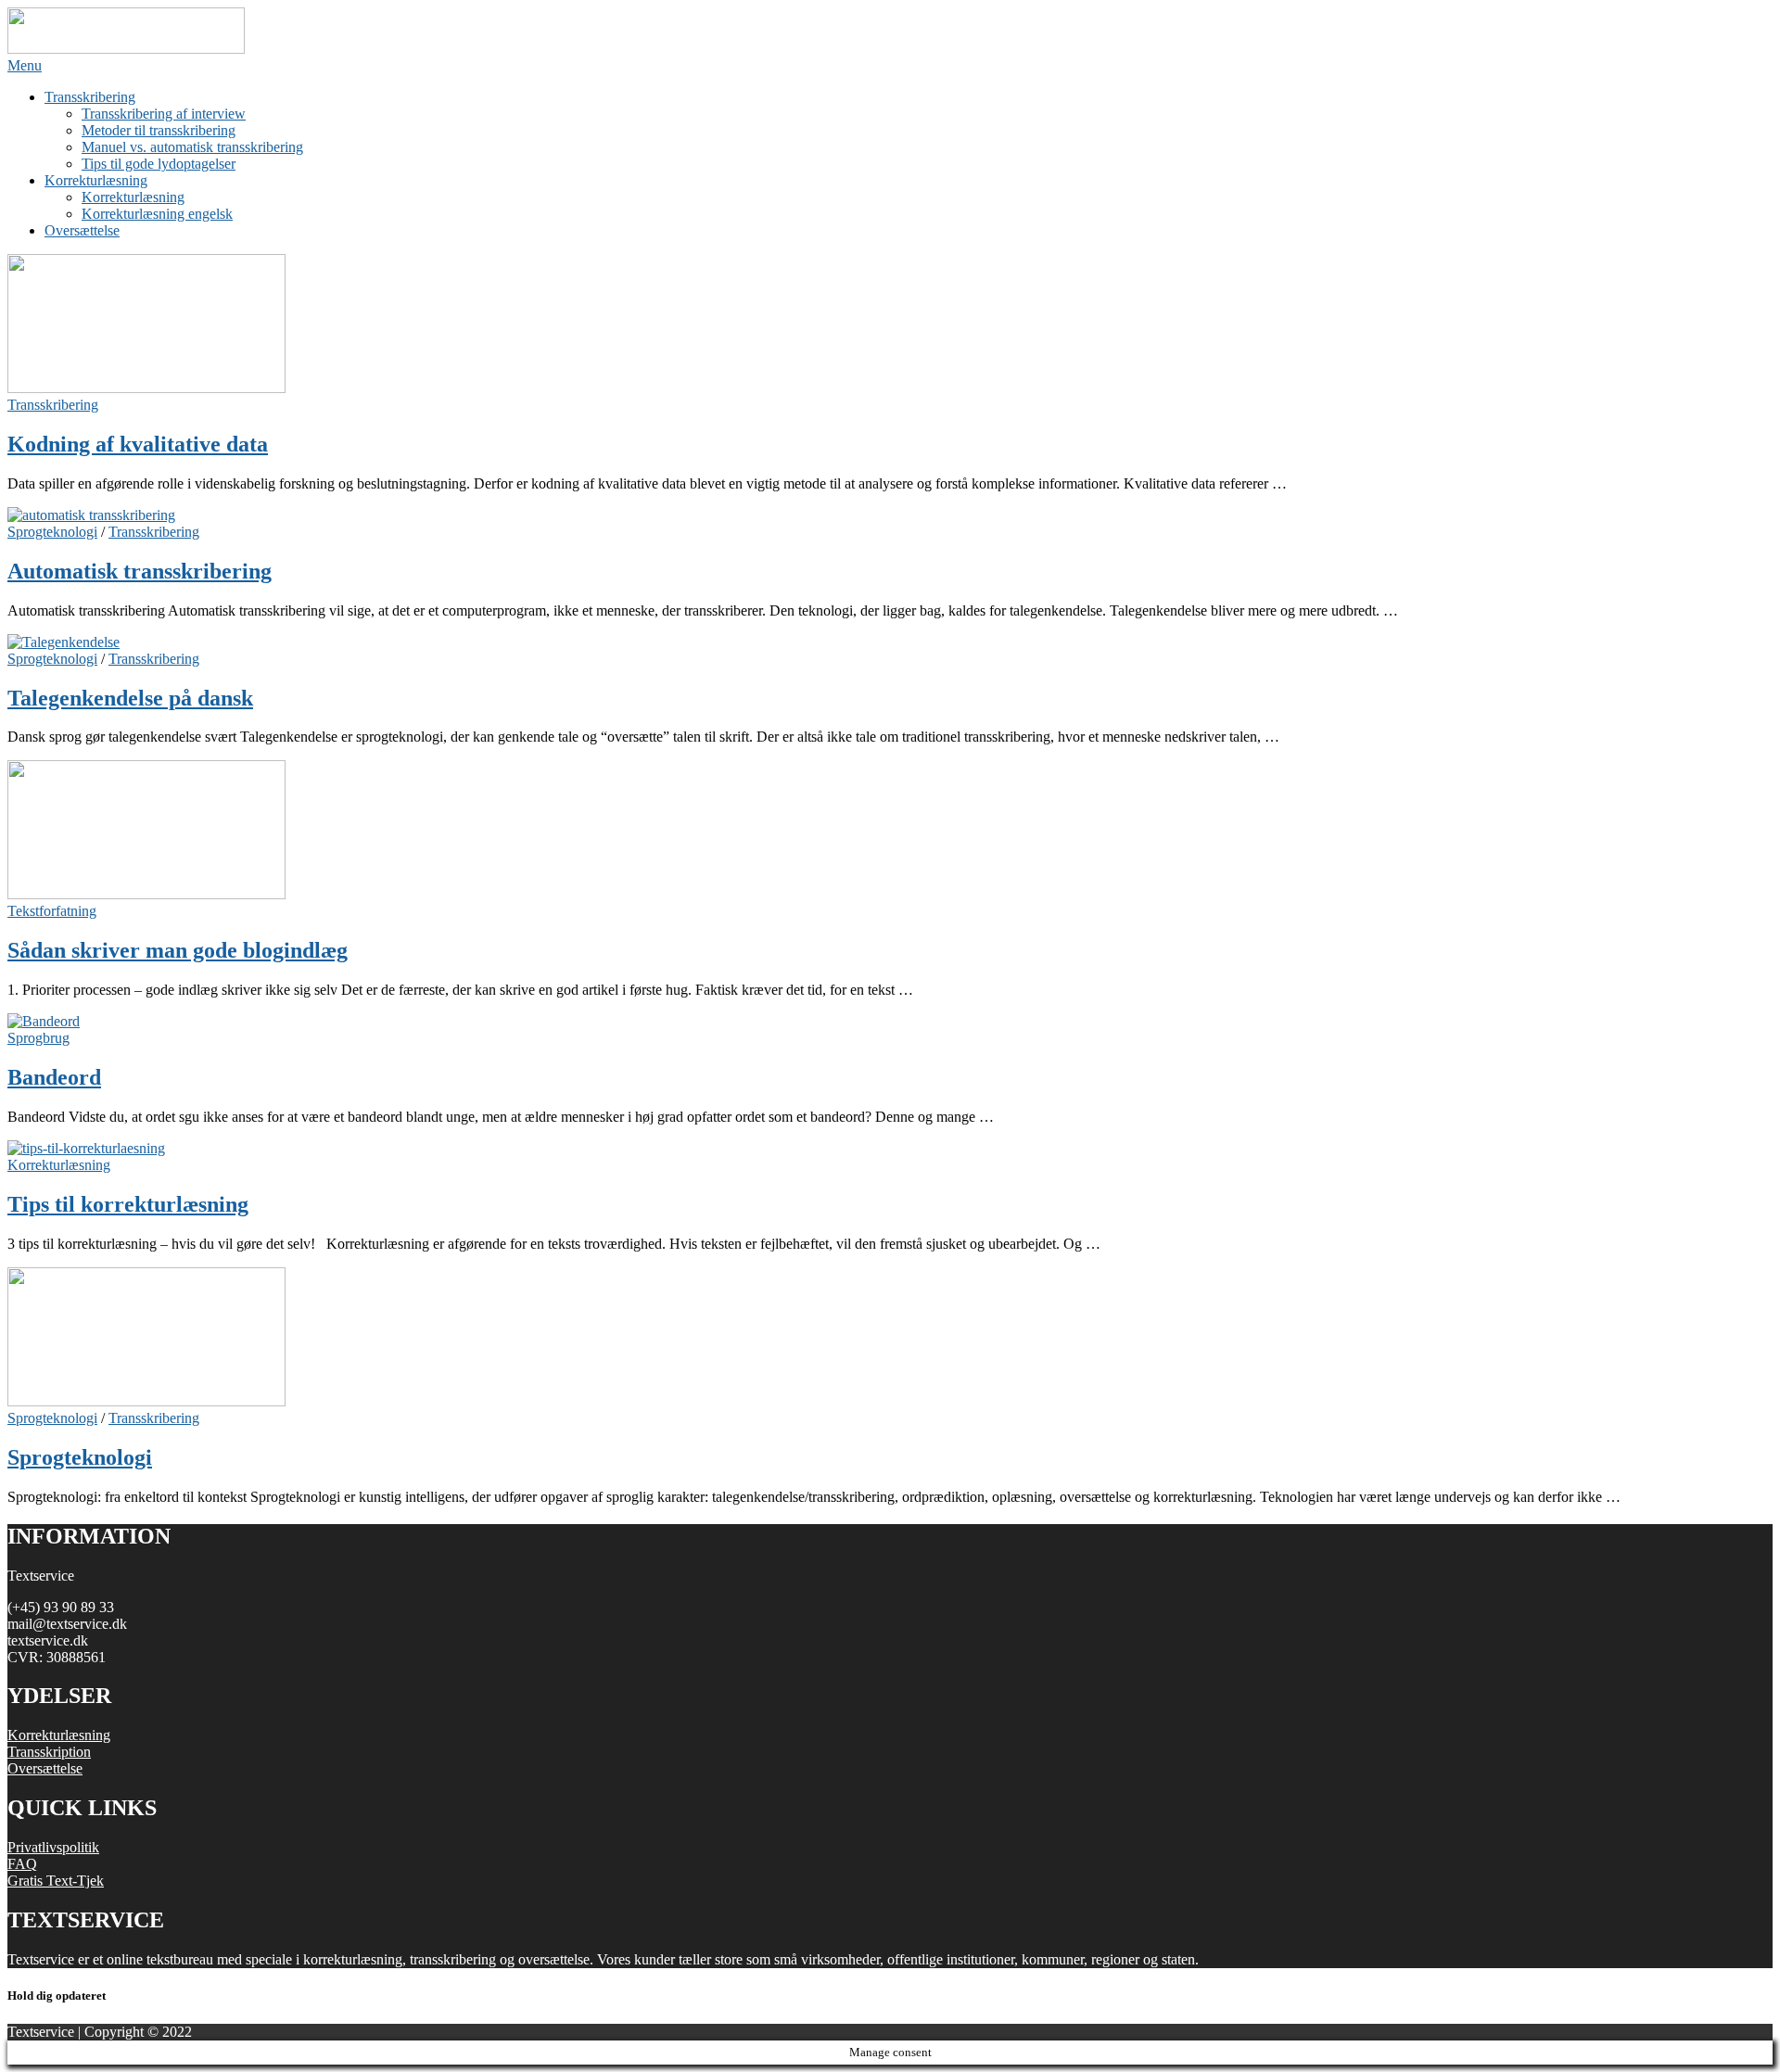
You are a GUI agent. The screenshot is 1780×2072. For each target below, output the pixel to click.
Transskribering (90, 97)
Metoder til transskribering (159, 130)
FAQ (22, 1864)
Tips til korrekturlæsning (128, 1204)
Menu (25, 65)
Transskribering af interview (164, 114)
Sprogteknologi (52, 532)
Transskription (49, 1752)
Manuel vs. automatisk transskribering (192, 147)
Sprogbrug (38, 1038)
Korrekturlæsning (96, 180)
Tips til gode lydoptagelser (159, 164)
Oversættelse (82, 230)
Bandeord (54, 1077)
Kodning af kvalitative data (138, 444)
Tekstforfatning (52, 911)
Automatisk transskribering (140, 571)
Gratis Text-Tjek (56, 1881)
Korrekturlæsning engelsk (157, 214)
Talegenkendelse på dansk (130, 698)
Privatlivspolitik (53, 1847)
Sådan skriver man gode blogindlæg (178, 950)
